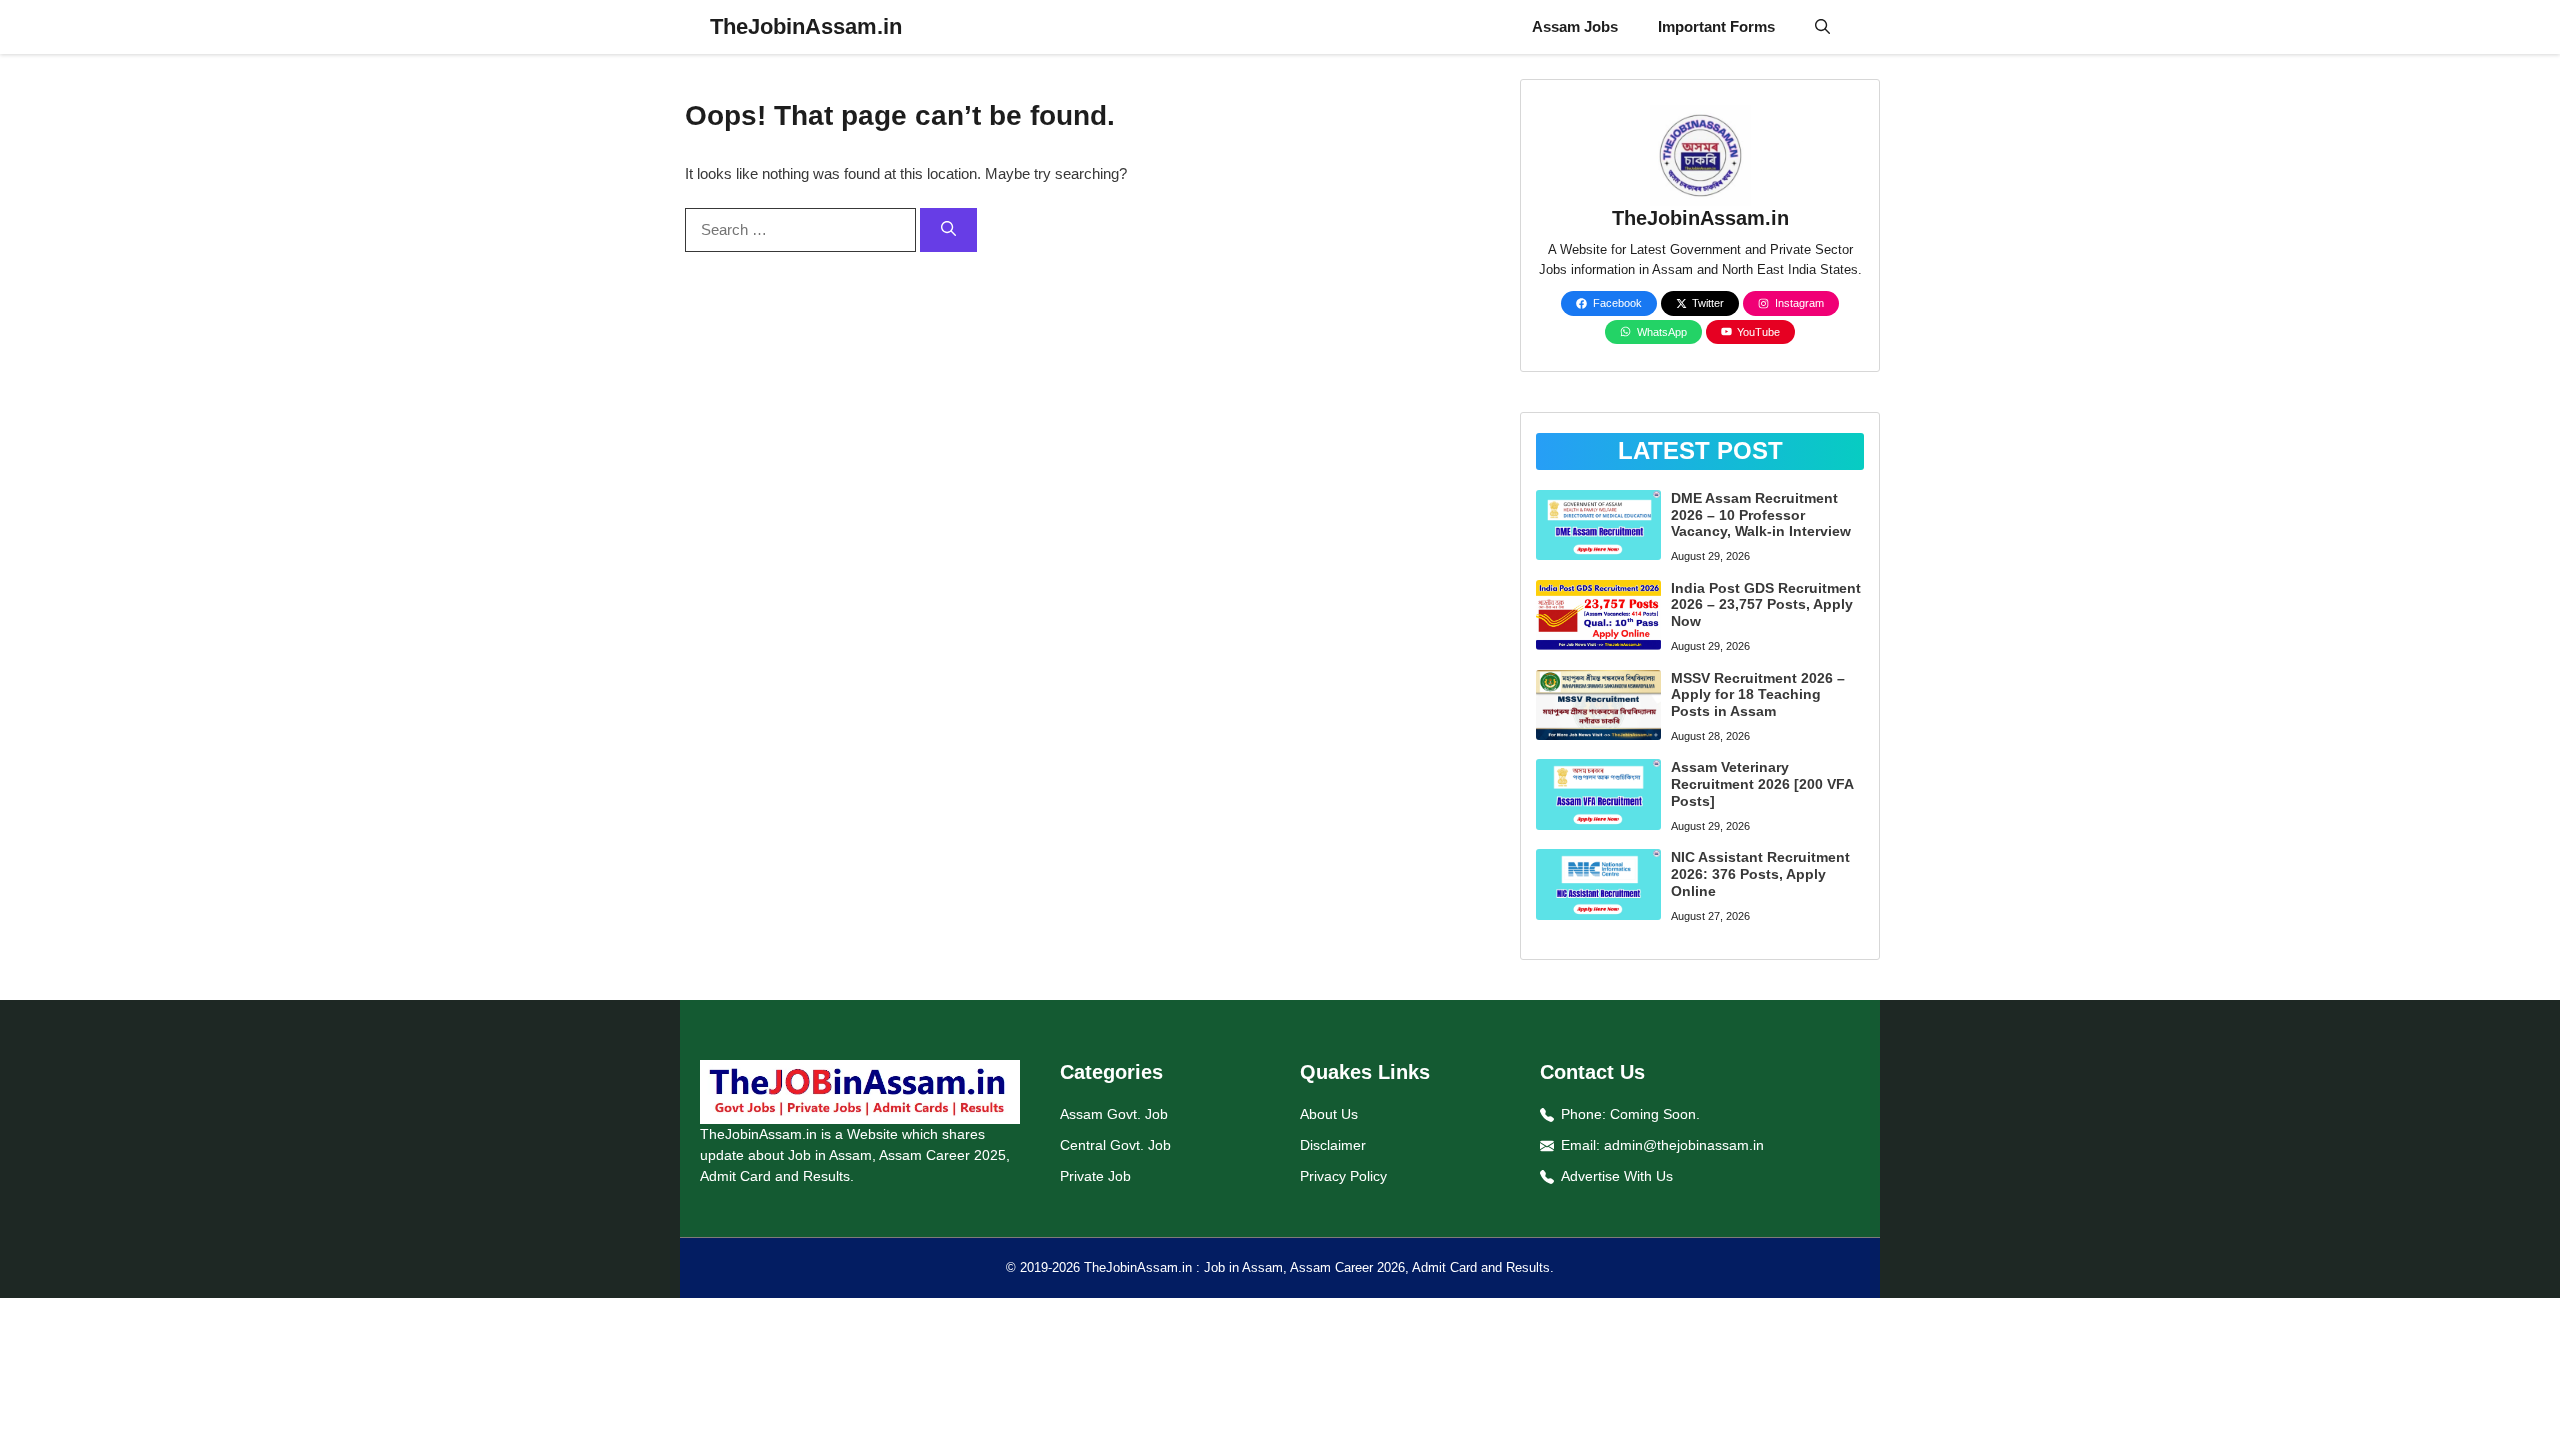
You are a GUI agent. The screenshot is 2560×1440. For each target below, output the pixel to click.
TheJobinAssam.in (806, 26)
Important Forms (1716, 26)
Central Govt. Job (1115, 1145)
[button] (1822, 27)
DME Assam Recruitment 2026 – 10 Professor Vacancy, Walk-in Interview (1761, 515)
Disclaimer (1333, 1145)
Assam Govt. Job (1114, 1114)
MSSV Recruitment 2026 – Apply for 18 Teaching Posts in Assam (1758, 695)
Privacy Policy (1343, 1176)
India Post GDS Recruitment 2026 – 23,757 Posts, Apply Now (1766, 605)
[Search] (948, 230)
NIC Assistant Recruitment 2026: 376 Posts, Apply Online (1760, 874)
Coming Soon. (1655, 1114)
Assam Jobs (1575, 26)
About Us (1329, 1114)
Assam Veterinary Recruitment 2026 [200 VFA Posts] (1762, 784)
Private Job (1095, 1176)
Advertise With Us (1617, 1176)
